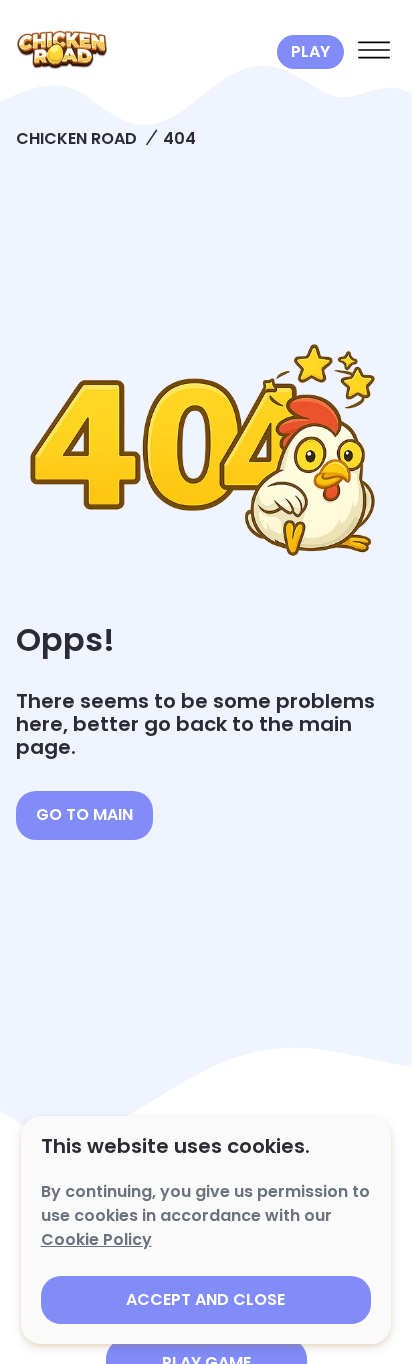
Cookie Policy (96, 1239)
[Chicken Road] (142, 52)
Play (310, 51)
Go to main (84, 814)
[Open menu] (374, 52)
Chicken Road (76, 138)
